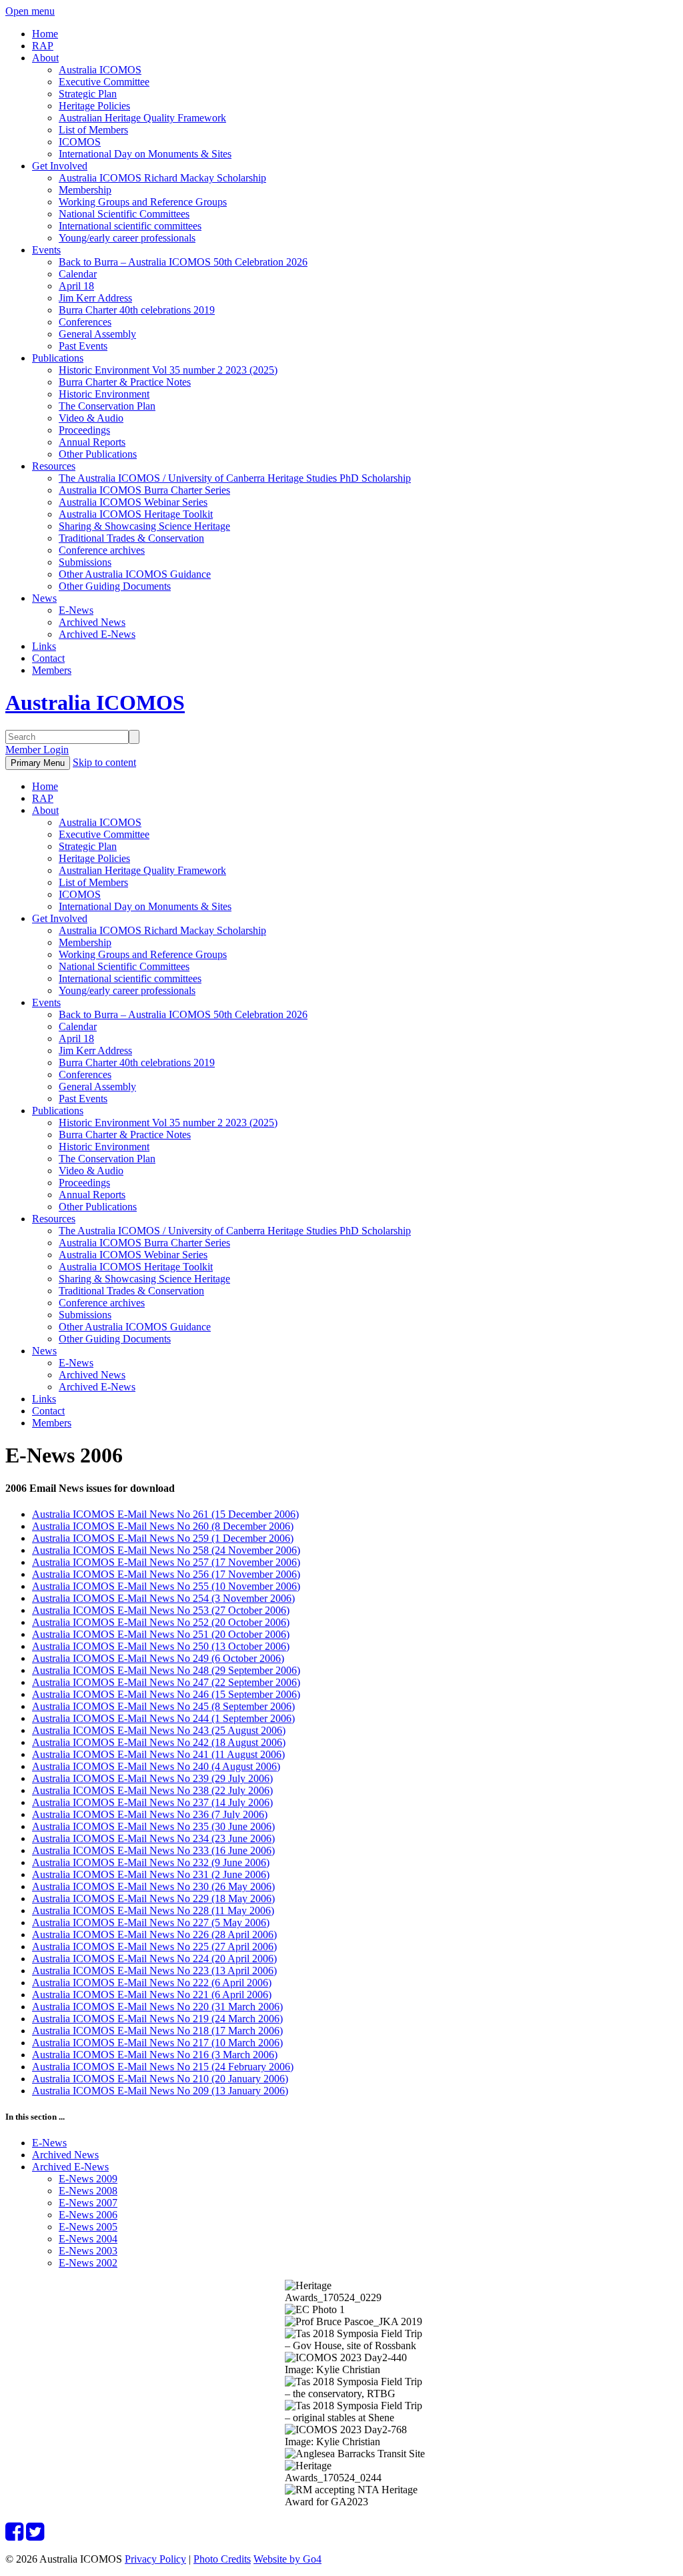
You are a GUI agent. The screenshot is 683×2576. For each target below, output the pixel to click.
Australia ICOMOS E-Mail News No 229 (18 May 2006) (153, 1898)
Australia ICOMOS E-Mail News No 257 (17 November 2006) (166, 1562)
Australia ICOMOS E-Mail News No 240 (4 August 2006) (156, 1766)
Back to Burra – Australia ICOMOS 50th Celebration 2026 (183, 262)
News (44, 598)
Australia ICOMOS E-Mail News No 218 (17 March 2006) (157, 2031)
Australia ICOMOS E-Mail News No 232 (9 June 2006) (151, 1862)
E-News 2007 (88, 2203)
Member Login (37, 750)
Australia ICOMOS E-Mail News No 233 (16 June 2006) (153, 1850)
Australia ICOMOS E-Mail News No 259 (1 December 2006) (163, 1538)
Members (52, 670)
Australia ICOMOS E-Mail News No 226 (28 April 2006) (154, 1935)
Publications (58, 358)
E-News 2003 (88, 2251)
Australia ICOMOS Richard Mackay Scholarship (162, 178)
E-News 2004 (88, 2239)
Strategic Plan (88, 94)
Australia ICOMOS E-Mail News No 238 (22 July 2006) (152, 1790)
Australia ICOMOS (100, 70)
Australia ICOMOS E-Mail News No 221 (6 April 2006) (152, 1995)
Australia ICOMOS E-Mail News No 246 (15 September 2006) (166, 1694)
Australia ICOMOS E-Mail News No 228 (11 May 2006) (153, 1910)
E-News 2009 (88, 2179)
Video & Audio (91, 418)
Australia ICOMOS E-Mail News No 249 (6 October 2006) (158, 1658)
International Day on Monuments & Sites (145, 154)
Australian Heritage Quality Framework (142, 118)
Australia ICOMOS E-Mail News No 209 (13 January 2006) (160, 2091)
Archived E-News (97, 634)
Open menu (30, 11)
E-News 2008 (88, 2191)
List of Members (93, 130)
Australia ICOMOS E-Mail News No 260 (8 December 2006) (163, 1526)
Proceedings (84, 430)
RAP (43, 46)
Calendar (78, 274)
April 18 (76, 286)
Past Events (83, 346)
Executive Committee (104, 82)
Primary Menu (38, 763)
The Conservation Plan (107, 406)
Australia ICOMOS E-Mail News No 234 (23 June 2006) (153, 1838)
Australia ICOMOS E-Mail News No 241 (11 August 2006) (158, 1754)
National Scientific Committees (124, 214)
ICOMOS (80, 142)
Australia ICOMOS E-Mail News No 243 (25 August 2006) (159, 1730)
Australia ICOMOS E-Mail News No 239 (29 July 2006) (152, 1778)
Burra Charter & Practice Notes (125, 382)
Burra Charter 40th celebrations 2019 (137, 310)
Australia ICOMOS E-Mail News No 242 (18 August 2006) (159, 1742)
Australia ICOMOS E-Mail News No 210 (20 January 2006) (160, 2079)
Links (44, 646)
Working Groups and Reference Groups (143, 202)
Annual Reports (92, 442)
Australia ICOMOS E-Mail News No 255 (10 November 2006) (166, 1586)
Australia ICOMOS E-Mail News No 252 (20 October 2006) (161, 1622)
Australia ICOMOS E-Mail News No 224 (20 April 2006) (154, 1959)
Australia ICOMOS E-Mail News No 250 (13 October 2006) (161, 1646)
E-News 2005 (88, 2227)
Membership (85, 190)
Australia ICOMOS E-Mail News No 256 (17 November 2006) (166, 1574)
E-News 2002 (88, 2263)
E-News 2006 (88, 2215)
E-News (76, 610)
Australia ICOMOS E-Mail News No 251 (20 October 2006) (161, 1634)
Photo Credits (222, 2559)
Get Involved (60, 166)
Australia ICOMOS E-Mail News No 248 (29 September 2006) (166, 1670)
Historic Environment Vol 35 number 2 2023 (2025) (168, 370)
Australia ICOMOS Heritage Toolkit (136, 514)
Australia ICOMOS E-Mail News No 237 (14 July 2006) (152, 1802)
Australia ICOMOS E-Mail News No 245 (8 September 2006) (163, 1706)
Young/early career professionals (127, 238)
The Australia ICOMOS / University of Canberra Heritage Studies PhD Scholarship (235, 478)
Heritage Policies (94, 106)
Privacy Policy (155, 2559)
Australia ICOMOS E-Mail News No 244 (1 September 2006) (163, 1718)
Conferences (85, 322)
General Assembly (97, 334)
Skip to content (104, 762)
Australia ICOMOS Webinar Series (133, 502)
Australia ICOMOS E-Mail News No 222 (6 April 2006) (152, 1983)
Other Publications (98, 454)
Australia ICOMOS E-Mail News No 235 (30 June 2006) (153, 1826)
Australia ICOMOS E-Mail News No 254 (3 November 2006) (163, 1598)
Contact (48, 658)
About (45, 58)
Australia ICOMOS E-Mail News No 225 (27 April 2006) (154, 1947)
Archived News (92, 622)
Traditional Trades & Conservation (131, 538)
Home (45, 34)
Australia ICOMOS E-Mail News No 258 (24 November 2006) (166, 1550)
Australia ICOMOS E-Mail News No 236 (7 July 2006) (150, 1814)
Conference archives (102, 550)
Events (46, 250)
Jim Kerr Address (95, 298)
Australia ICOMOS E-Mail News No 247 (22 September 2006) (166, 1682)
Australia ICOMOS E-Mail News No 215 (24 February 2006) (163, 2067)
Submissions (85, 562)
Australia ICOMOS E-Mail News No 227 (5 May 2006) (151, 1922)
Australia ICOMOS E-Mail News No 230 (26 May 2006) (153, 1886)
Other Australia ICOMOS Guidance (135, 574)
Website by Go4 (287, 2559)
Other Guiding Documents (115, 586)
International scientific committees (130, 226)
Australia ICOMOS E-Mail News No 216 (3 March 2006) (155, 2055)
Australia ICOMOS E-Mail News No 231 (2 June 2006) (151, 1874)
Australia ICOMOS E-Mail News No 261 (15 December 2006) (165, 1514)
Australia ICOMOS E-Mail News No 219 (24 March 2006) (157, 2019)
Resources (54, 466)
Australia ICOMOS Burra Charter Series (144, 490)
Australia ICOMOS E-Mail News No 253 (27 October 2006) (161, 1610)
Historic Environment (104, 394)
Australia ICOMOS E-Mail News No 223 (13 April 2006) (154, 1971)
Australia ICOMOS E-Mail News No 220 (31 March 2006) (157, 2007)
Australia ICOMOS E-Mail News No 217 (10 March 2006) (157, 2043)
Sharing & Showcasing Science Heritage (144, 526)
